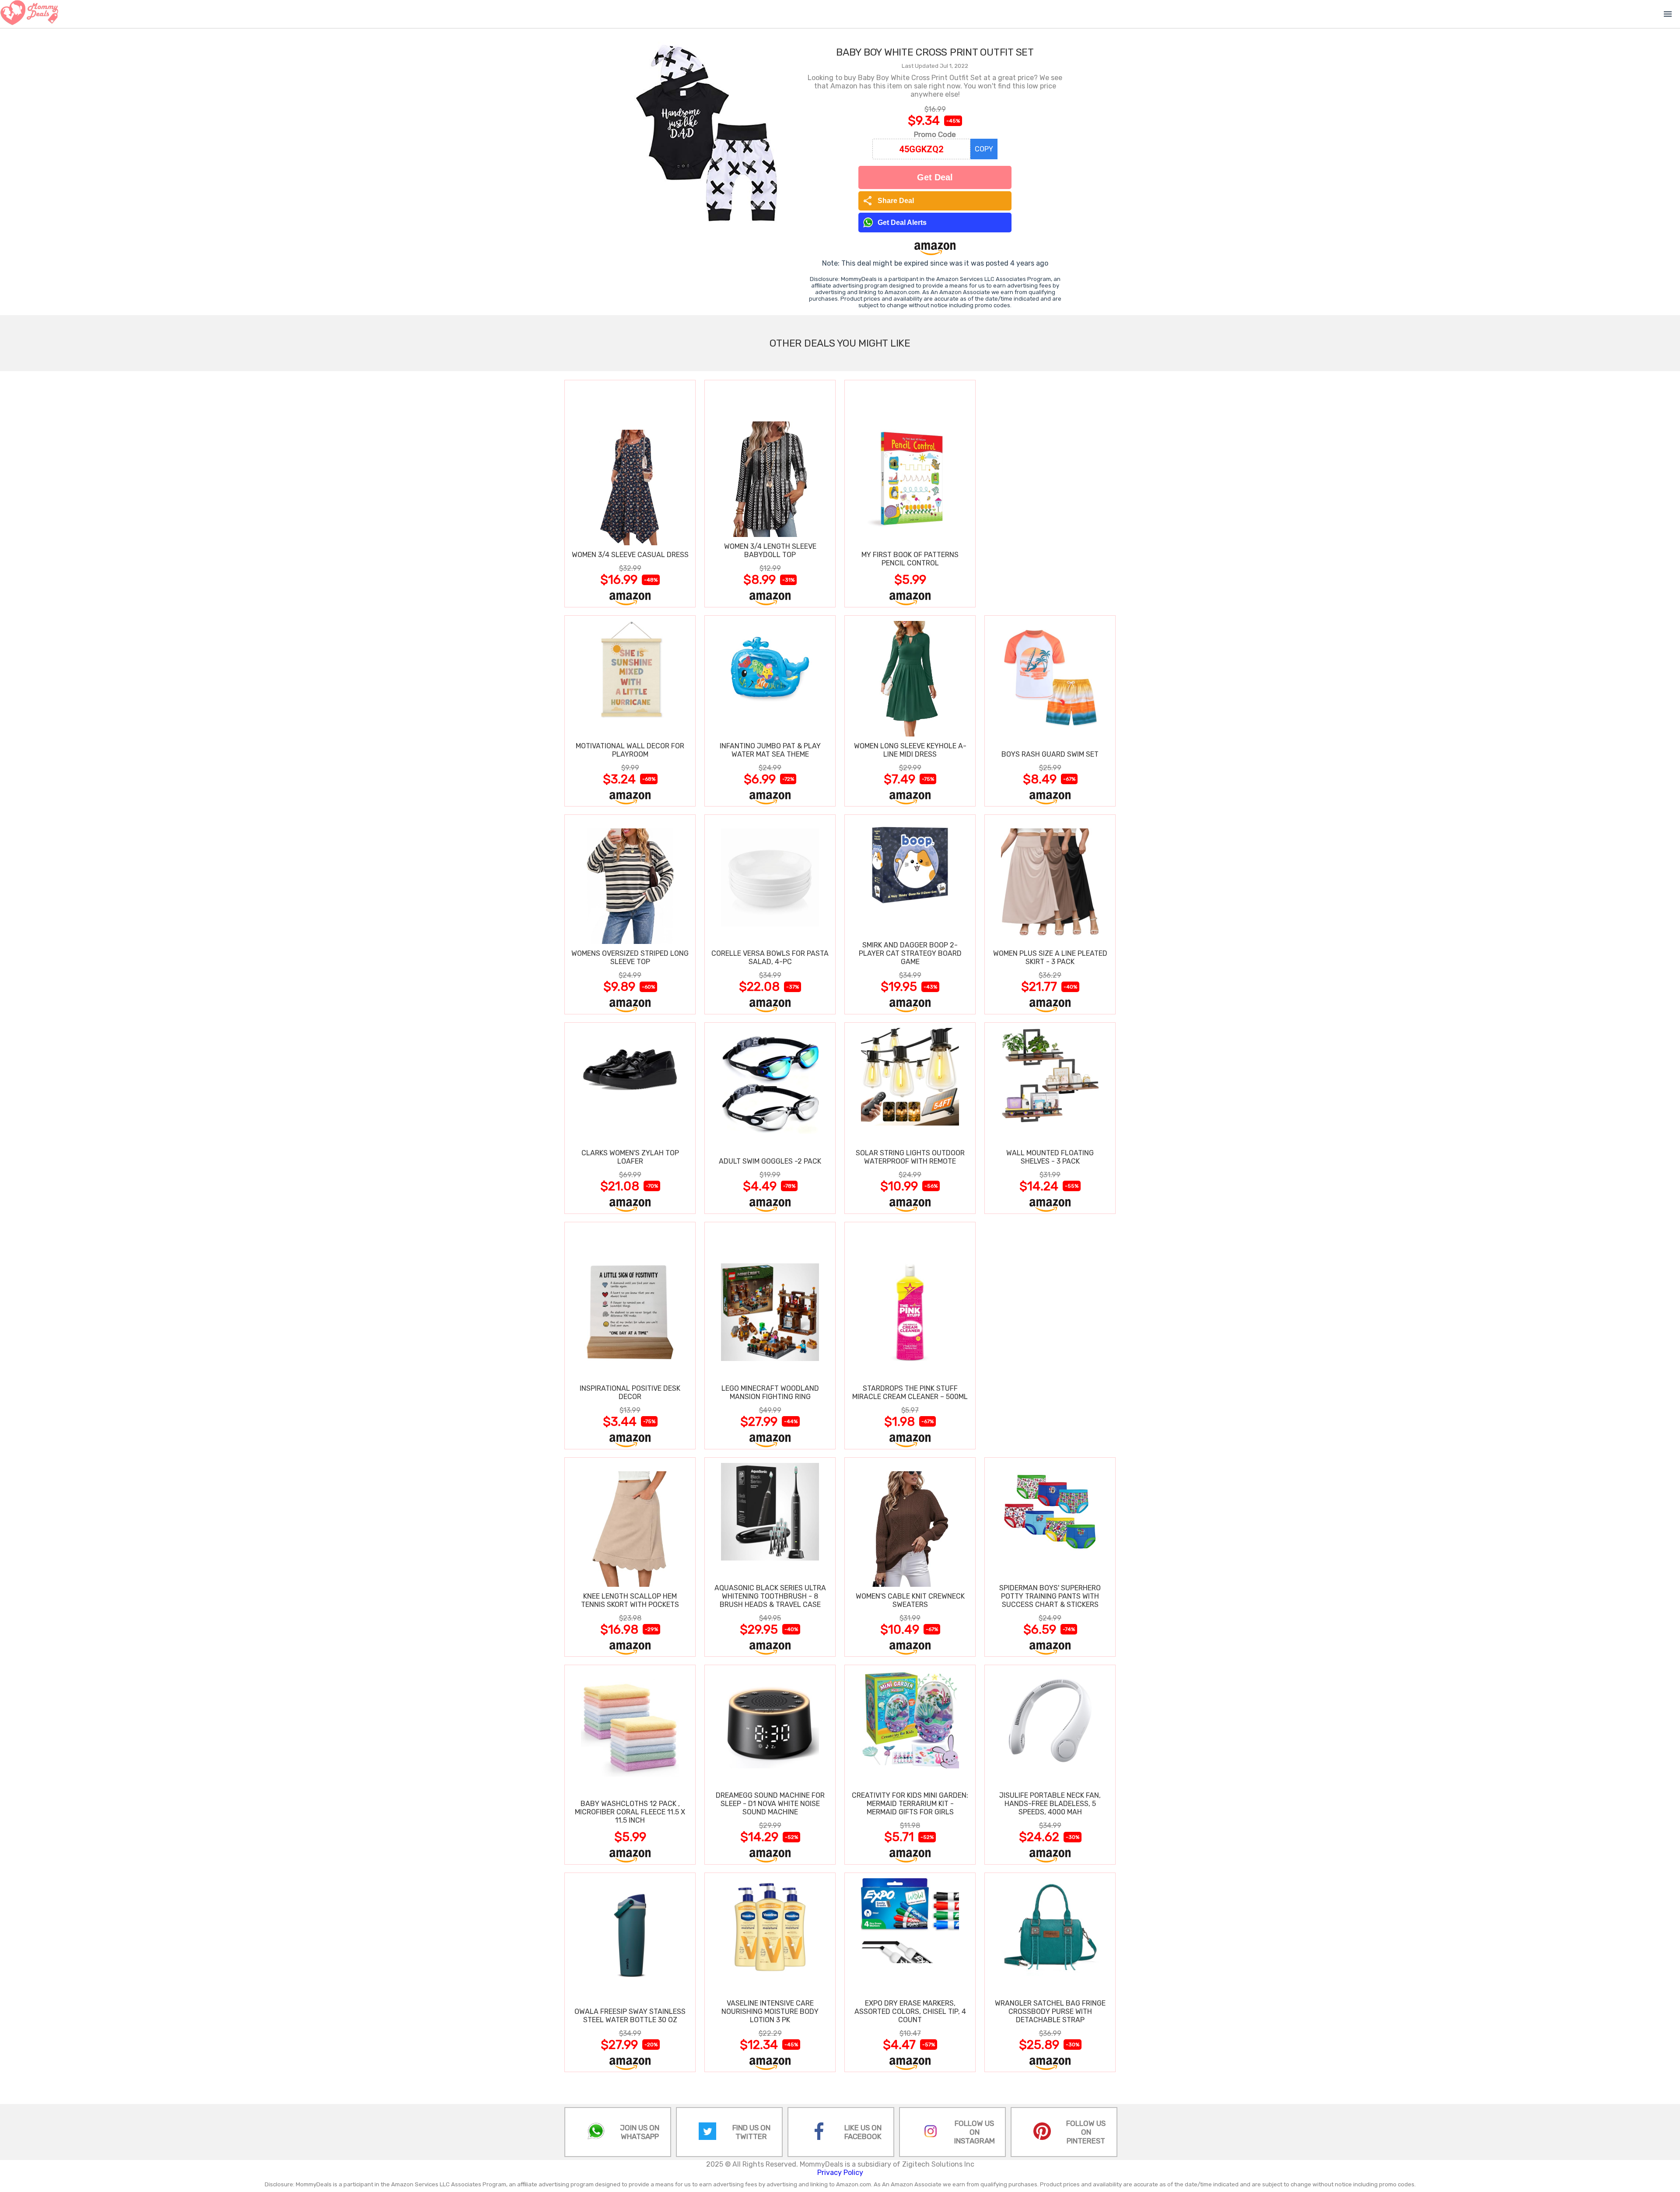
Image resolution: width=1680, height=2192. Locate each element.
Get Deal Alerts (902, 223)
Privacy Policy (840, 2173)
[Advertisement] (1050, 493)
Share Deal (888, 201)
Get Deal (935, 177)
